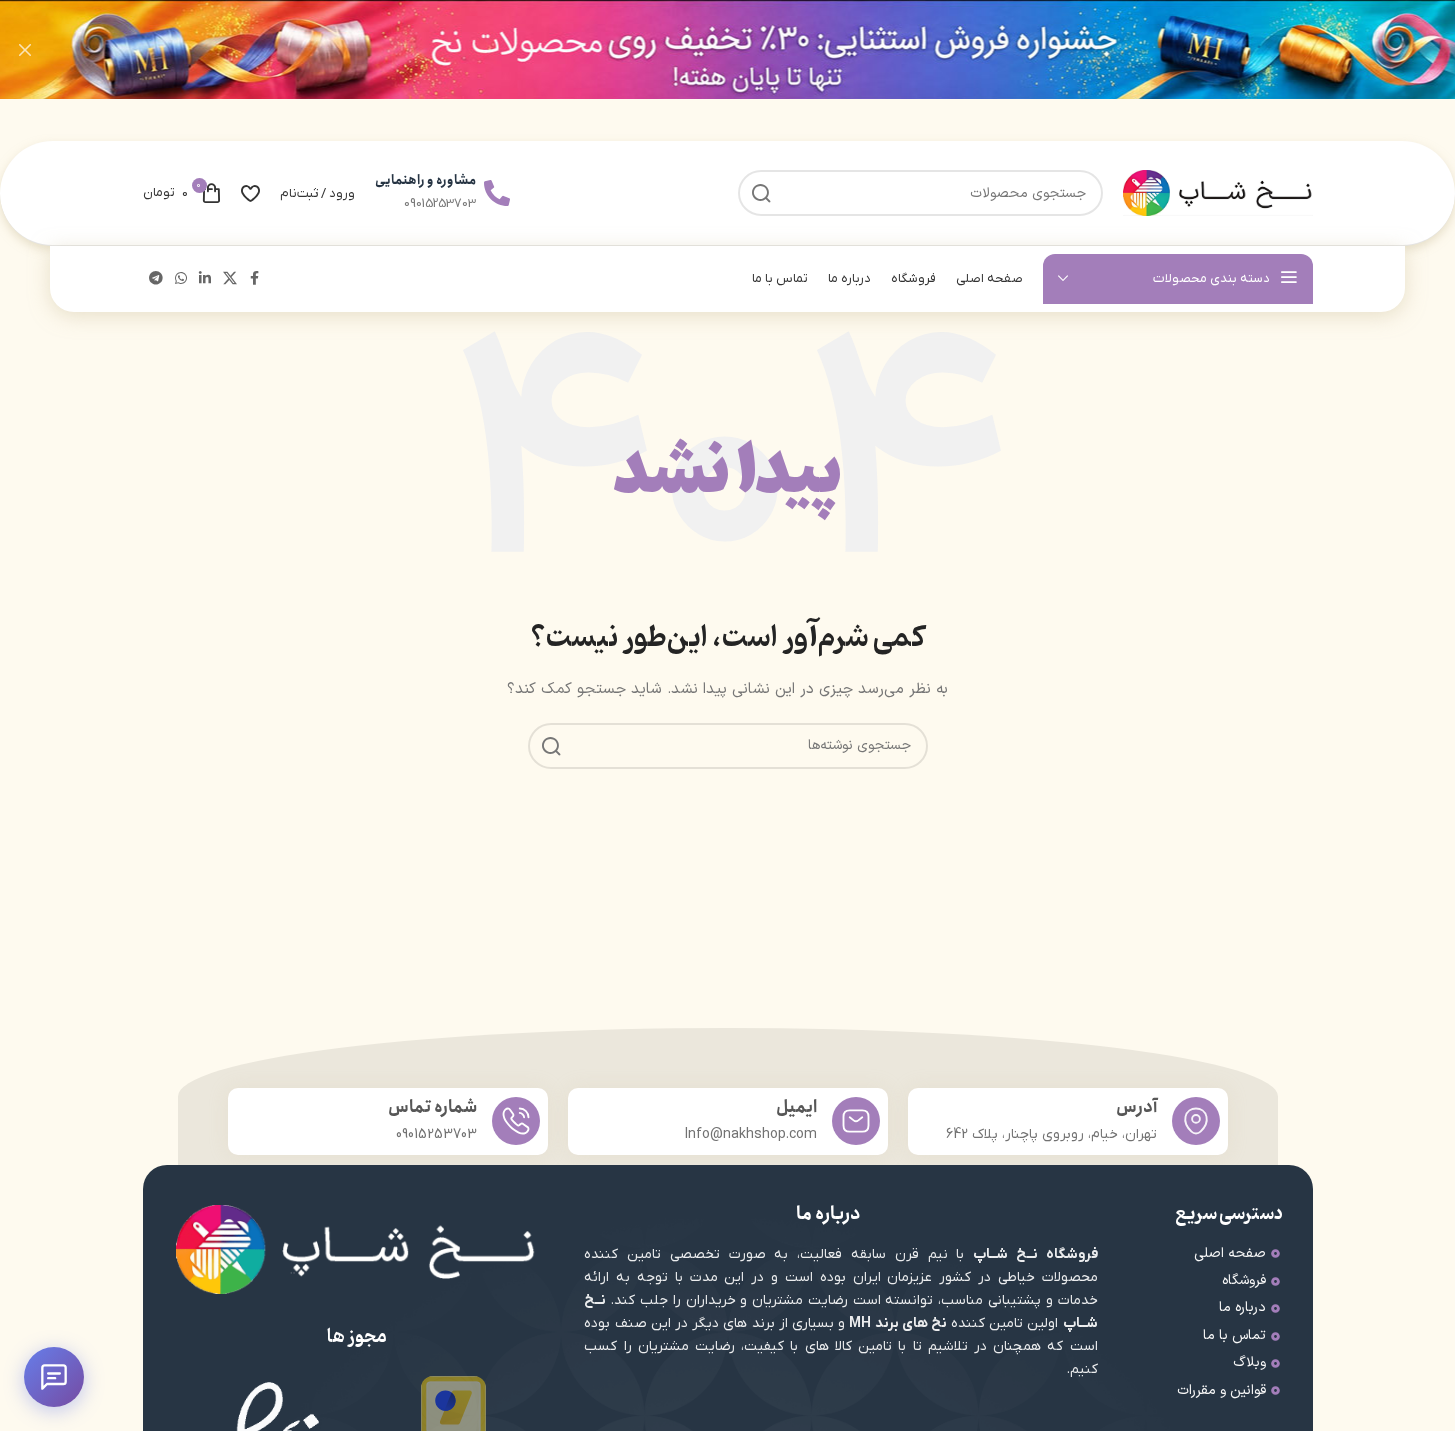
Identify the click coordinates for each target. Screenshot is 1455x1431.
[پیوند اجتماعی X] (230, 279)
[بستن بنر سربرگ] (25, 49)
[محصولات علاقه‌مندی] (250, 193)
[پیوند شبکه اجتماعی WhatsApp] (181, 279)
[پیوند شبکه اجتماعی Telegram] (156, 279)
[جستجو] (551, 746)
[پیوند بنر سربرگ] (727, 49)
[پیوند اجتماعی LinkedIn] (205, 279)
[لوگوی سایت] (1218, 192)
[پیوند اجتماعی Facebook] (255, 279)
